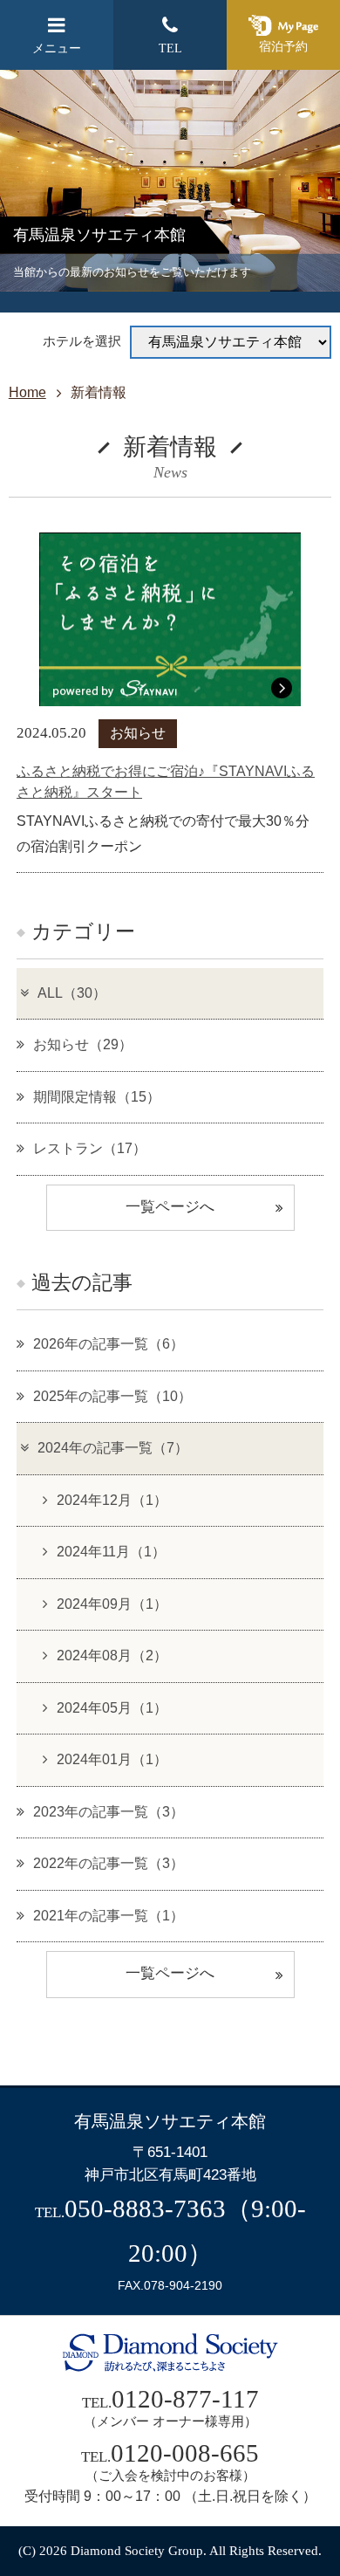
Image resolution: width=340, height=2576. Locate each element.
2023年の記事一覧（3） (109, 1812)
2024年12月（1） (112, 1500)
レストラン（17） (90, 1148)
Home (27, 392)
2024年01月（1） (112, 1759)
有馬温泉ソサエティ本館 (170, 2121)
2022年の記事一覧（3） (109, 1863)
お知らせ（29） (83, 1044)
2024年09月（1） (112, 1604)
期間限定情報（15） (97, 1097)
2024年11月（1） (111, 1552)
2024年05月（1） (112, 1708)
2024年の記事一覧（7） (113, 1448)
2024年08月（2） (112, 1656)
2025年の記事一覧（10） (112, 1396)
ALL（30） (72, 993)
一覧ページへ (170, 1207)
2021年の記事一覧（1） (109, 1916)
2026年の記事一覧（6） (109, 1344)
